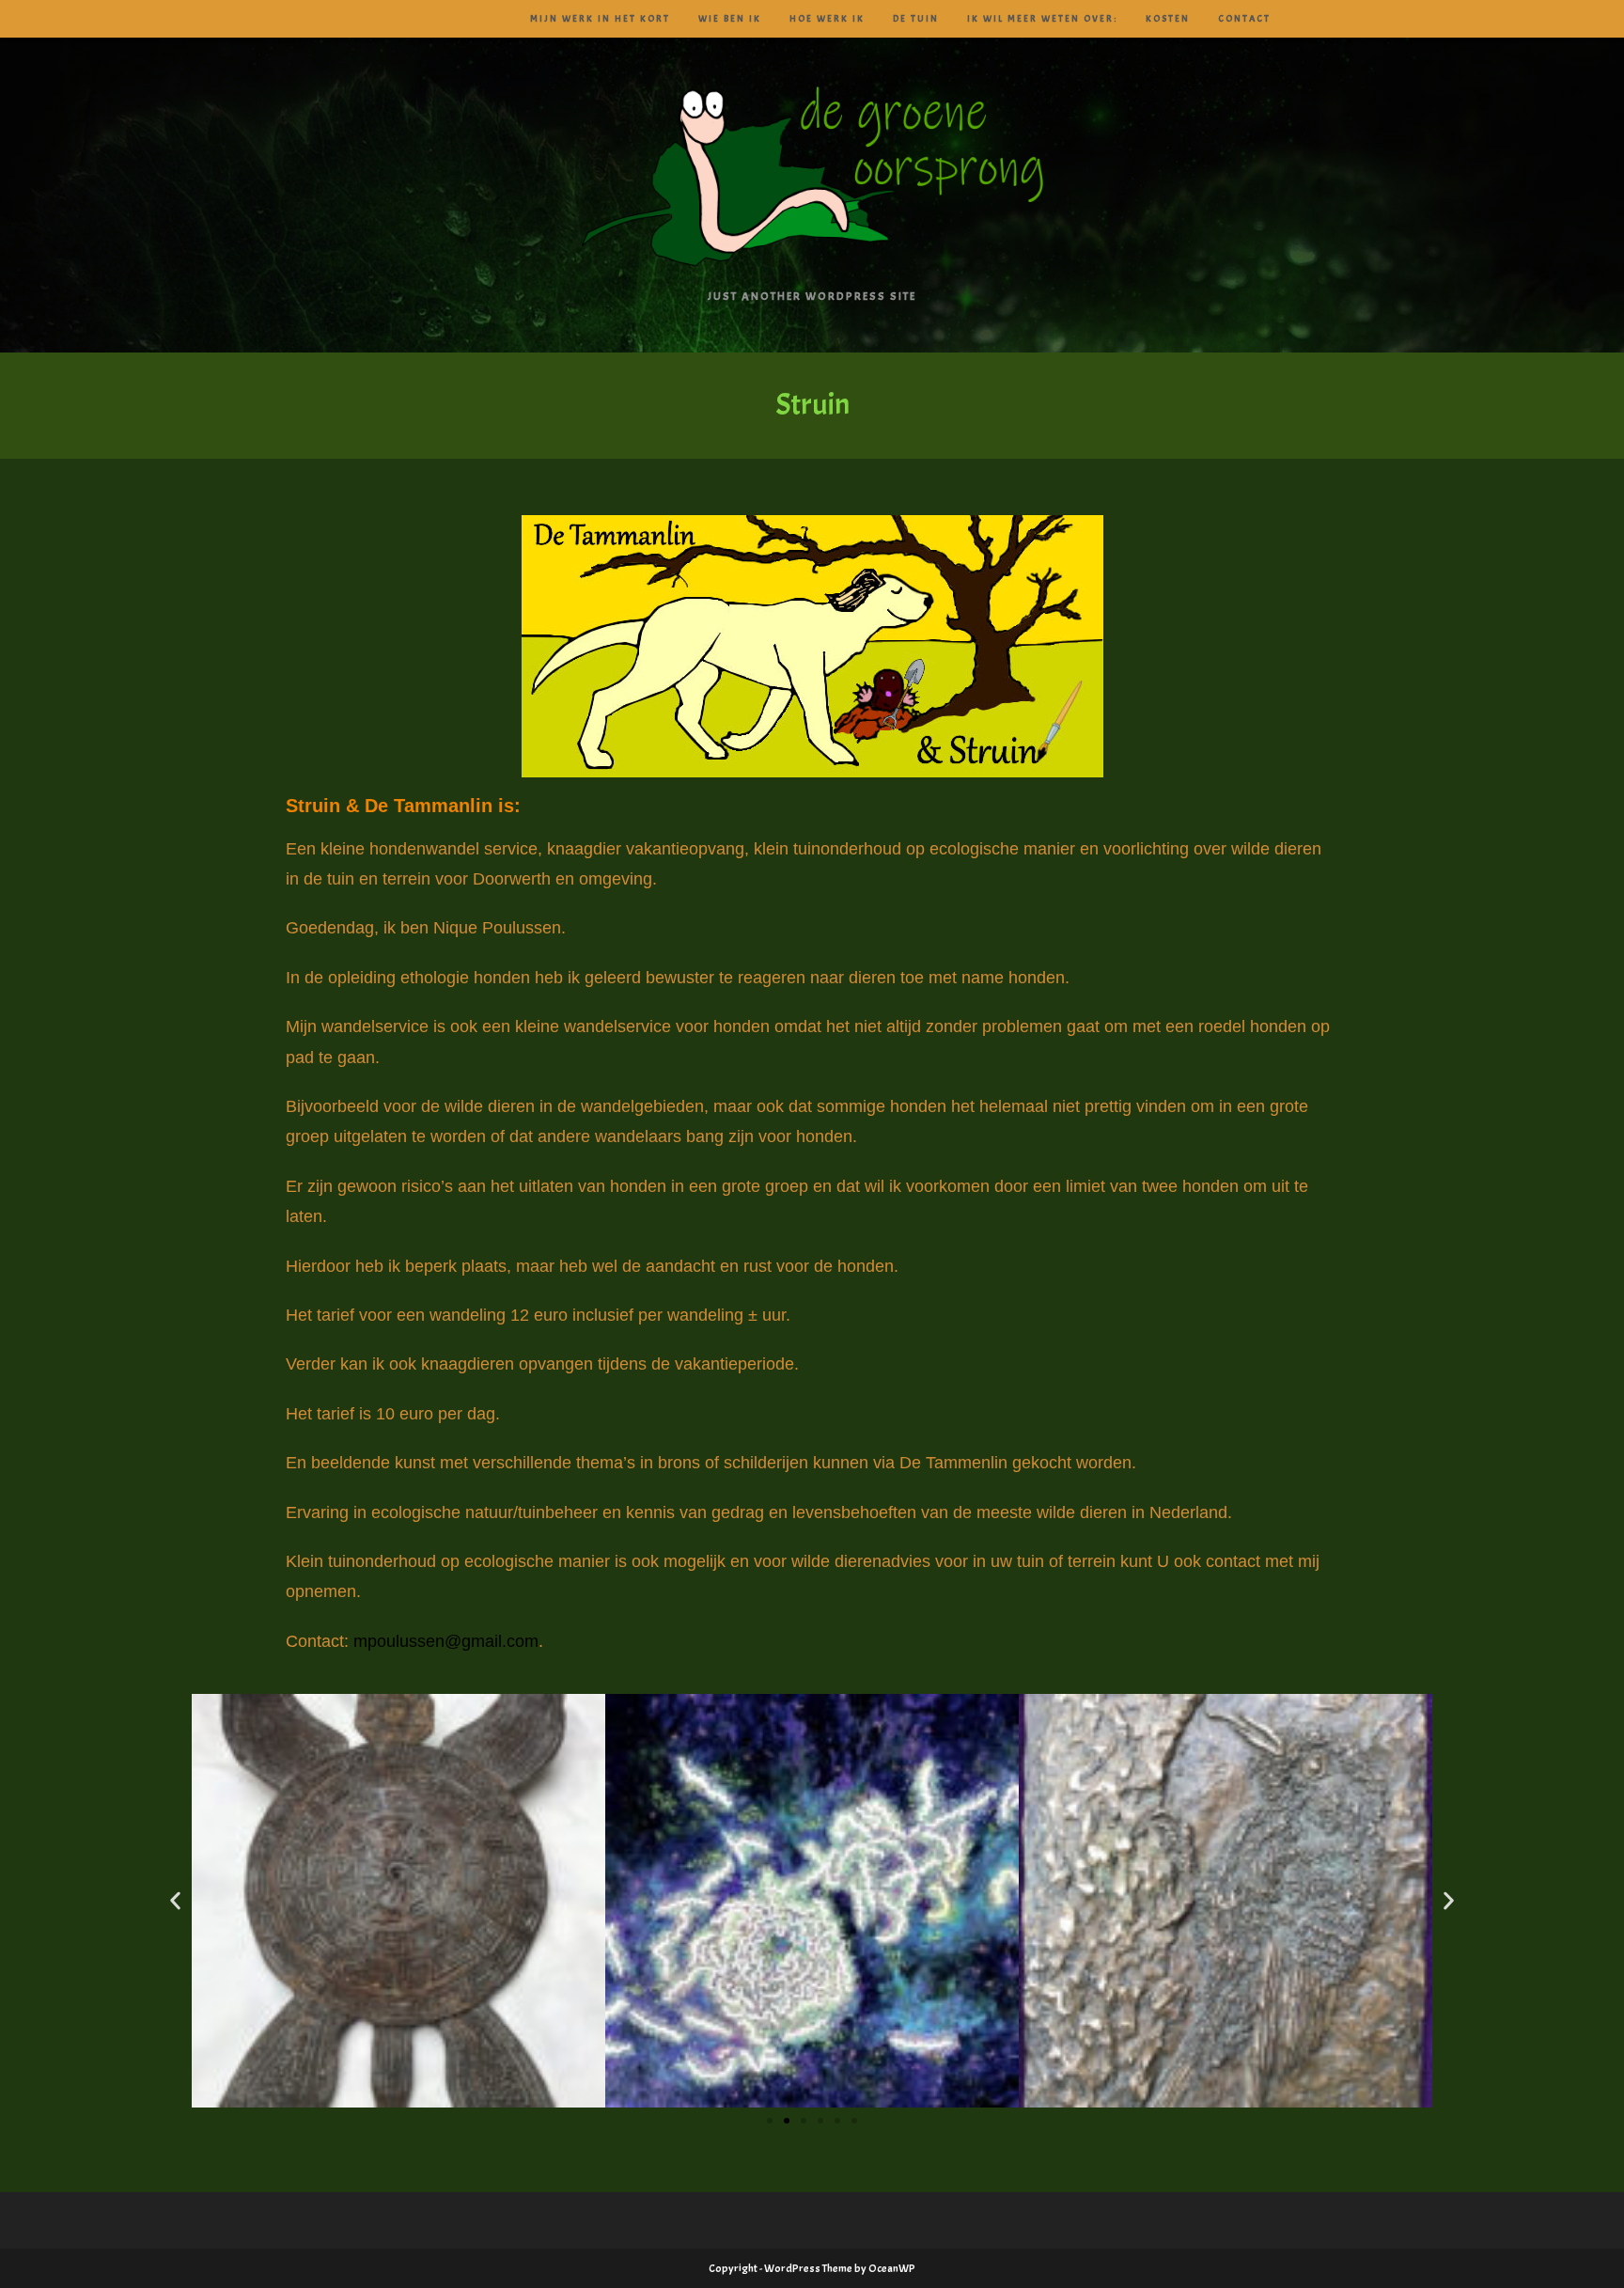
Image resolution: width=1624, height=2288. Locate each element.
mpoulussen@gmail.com (446, 1641)
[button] (175, 1901)
